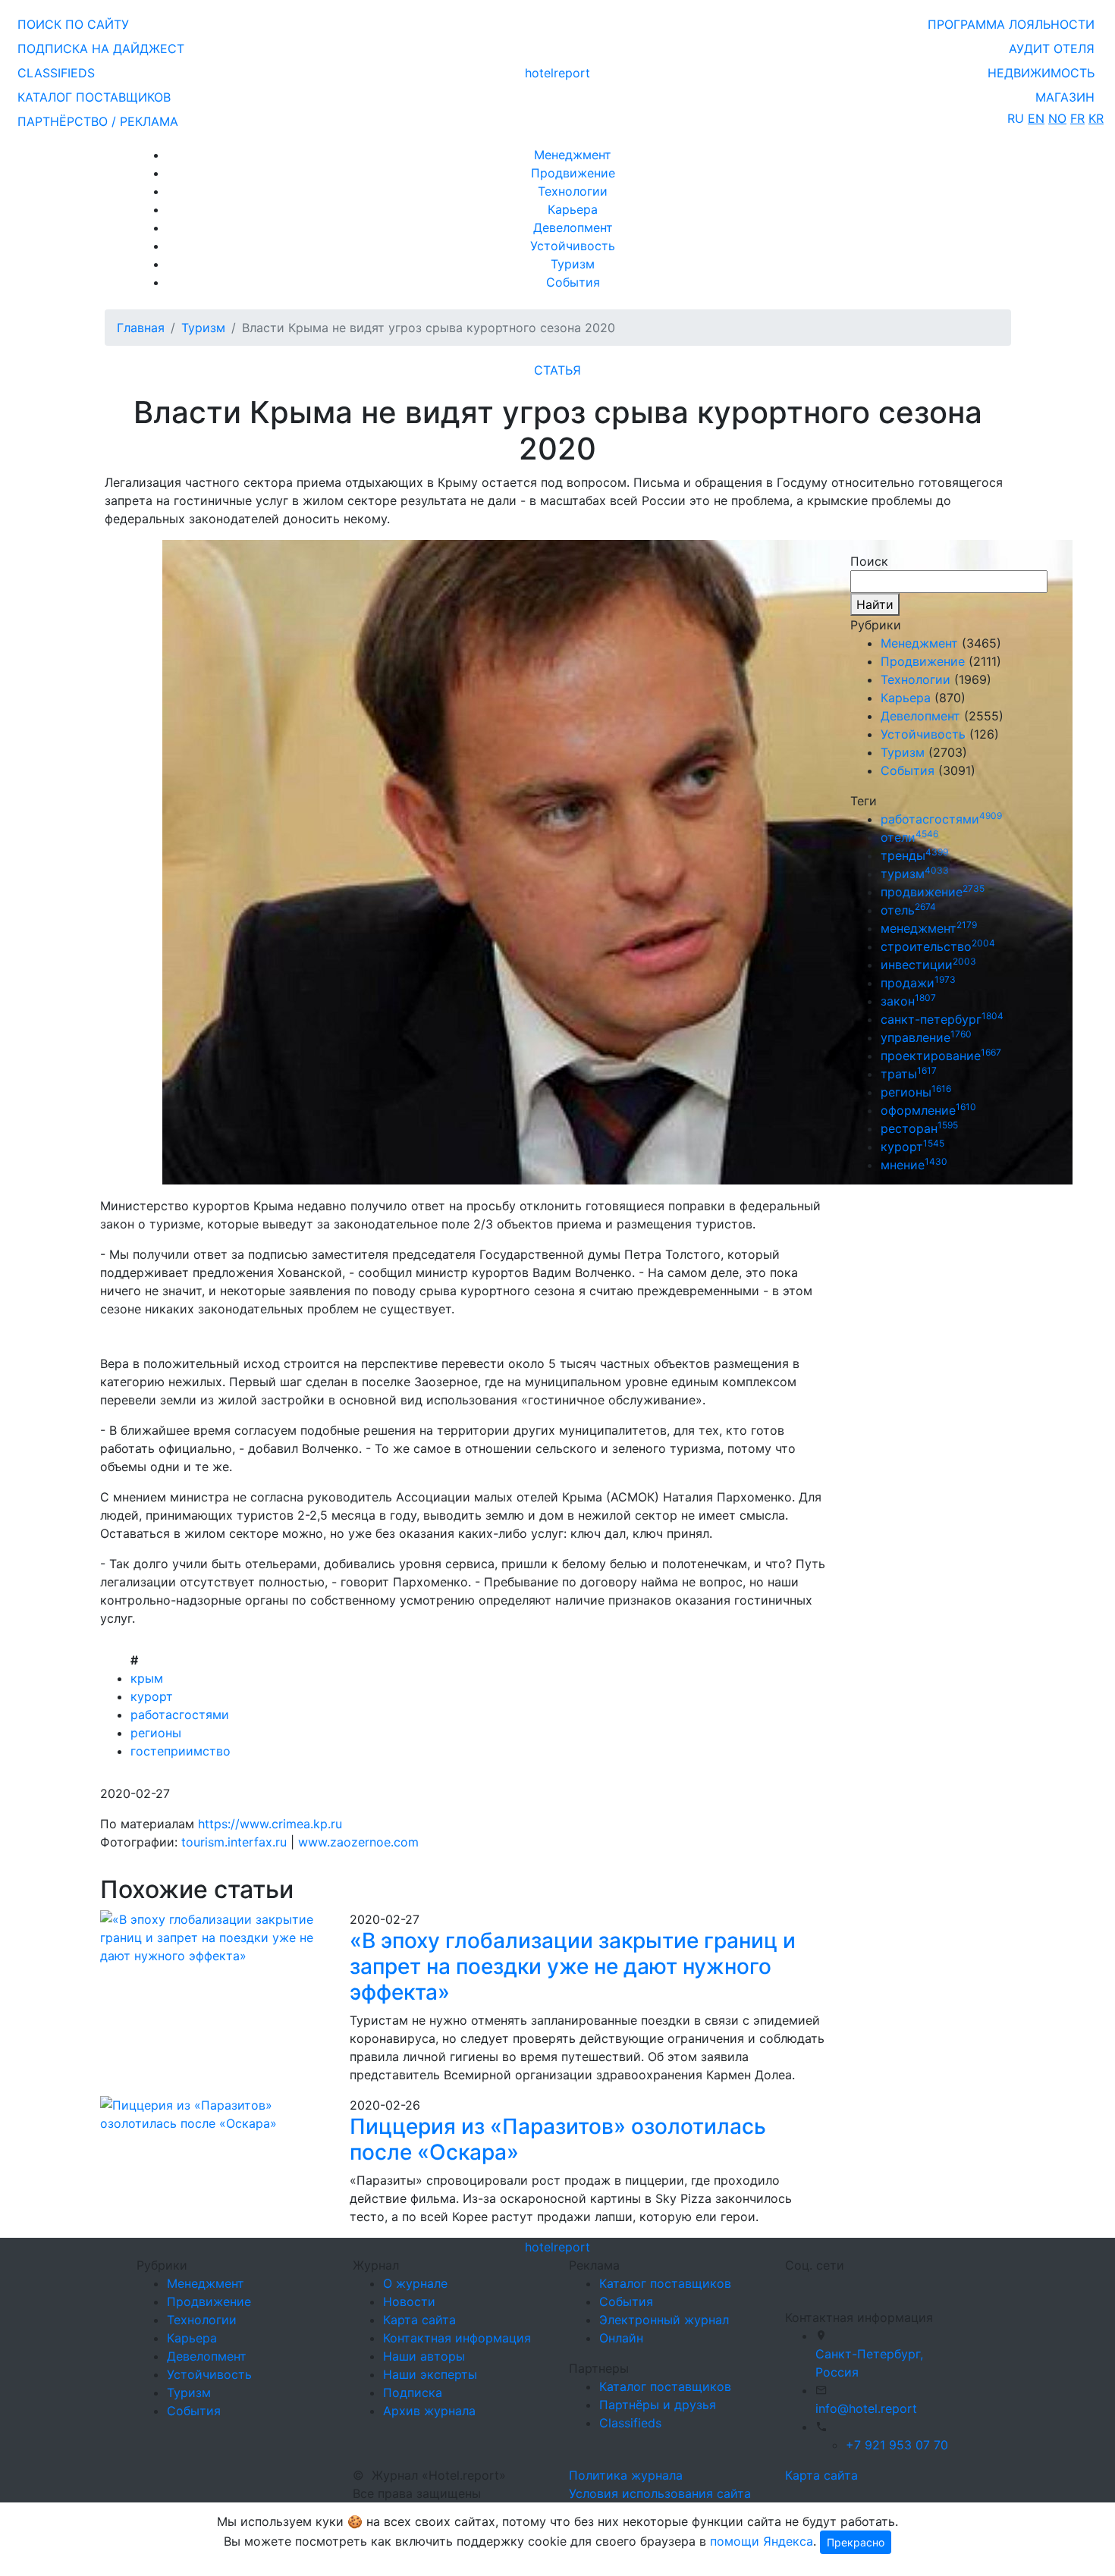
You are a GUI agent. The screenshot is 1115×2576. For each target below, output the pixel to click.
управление (926, 1037)
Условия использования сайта (660, 2493)
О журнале (415, 2283)
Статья (557, 370)
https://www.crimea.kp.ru (270, 1824)
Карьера (573, 209)
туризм (915, 874)
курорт (152, 1696)
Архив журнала (429, 2411)
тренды (914, 855)
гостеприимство (181, 1751)
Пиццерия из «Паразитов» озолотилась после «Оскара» (558, 2139)
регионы (156, 1733)
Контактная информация (457, 2338)
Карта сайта (419, 2320)
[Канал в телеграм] (788, 2285)
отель (908, 910)
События (573, 282)
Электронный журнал (664, 2320)
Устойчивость (573, 246)
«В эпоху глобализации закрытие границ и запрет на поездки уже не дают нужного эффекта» (573, 1966)
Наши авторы (424, 2356)
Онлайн (621, 2338)
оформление (928, 1110)
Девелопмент (573, 227)
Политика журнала (626, 2475)
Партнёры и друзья (658, 2405)
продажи (918, 983)
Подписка (413, 2392)
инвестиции (928, 965)
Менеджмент (573, 155)
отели (909, 837)
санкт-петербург (942, 1019)
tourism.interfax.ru (234, 1842)
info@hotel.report (866, 2408)
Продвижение (573, 173)
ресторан (919, 1128)
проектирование (941, 1056)
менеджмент (929, 928)
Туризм (573, 264)
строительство (938, 946)
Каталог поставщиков (665, 2283)
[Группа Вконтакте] (794, 2285)
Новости (409, 2301)
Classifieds (630, 2423)
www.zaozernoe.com (358, 1842)
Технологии (573, 191)
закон (908, 1001)
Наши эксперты (430, 2374)
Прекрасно (856, 2542)
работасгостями (180, 1715)
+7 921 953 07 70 (897, 2445)
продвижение (933, 892)
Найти (875, 604)
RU (1016, 118)
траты (909, 1074)
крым (147, 1678)
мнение (914, 1165)
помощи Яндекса (762, 2541)
